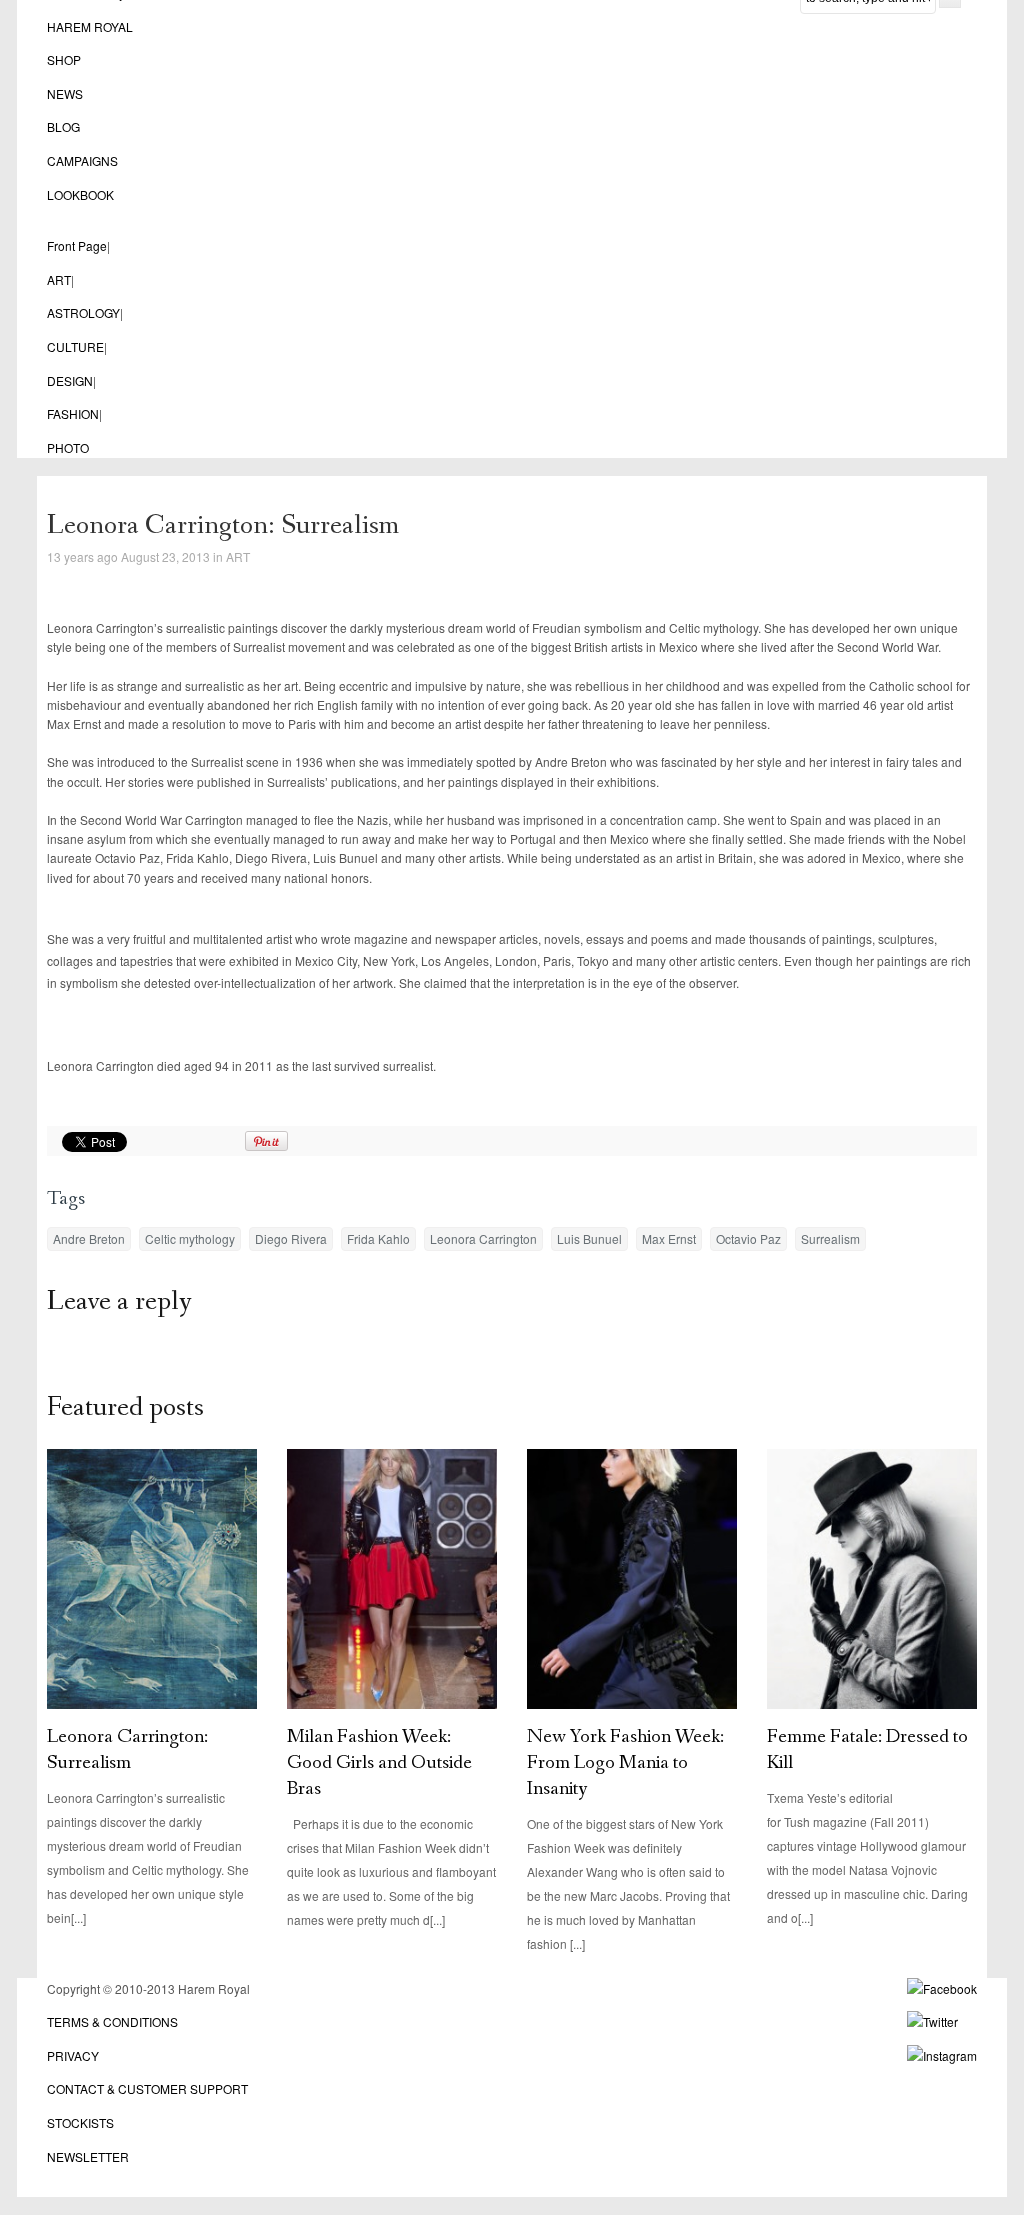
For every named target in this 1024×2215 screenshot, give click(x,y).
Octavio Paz (748, 1238)
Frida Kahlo (378, 1238)
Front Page (77, 245)
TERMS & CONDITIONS (112, 2021)
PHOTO (68, 447)
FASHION (73, 413)
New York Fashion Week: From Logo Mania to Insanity (625, 1763)
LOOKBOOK (80, 194)
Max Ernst (669, 1238)
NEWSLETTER (88, 2156)
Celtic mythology (190, 1238)
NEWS (65, 93)
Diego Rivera (291, 1238)
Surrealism (830, 1238)
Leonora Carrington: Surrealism (127, 1750)
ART (59, 279)
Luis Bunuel (589, 1238)
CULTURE (75, 346)
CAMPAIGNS (82, 160)
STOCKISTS (80, 2122)
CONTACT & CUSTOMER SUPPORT (147, 2088)
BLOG (63, 126)
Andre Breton (89, 1238)
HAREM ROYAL (90, 26)
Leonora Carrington (483, 1238)
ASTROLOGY (83, 312)
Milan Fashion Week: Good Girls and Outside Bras (379, 1763)
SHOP (64, 59)
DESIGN (70, 380)
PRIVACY (73, 2055)
